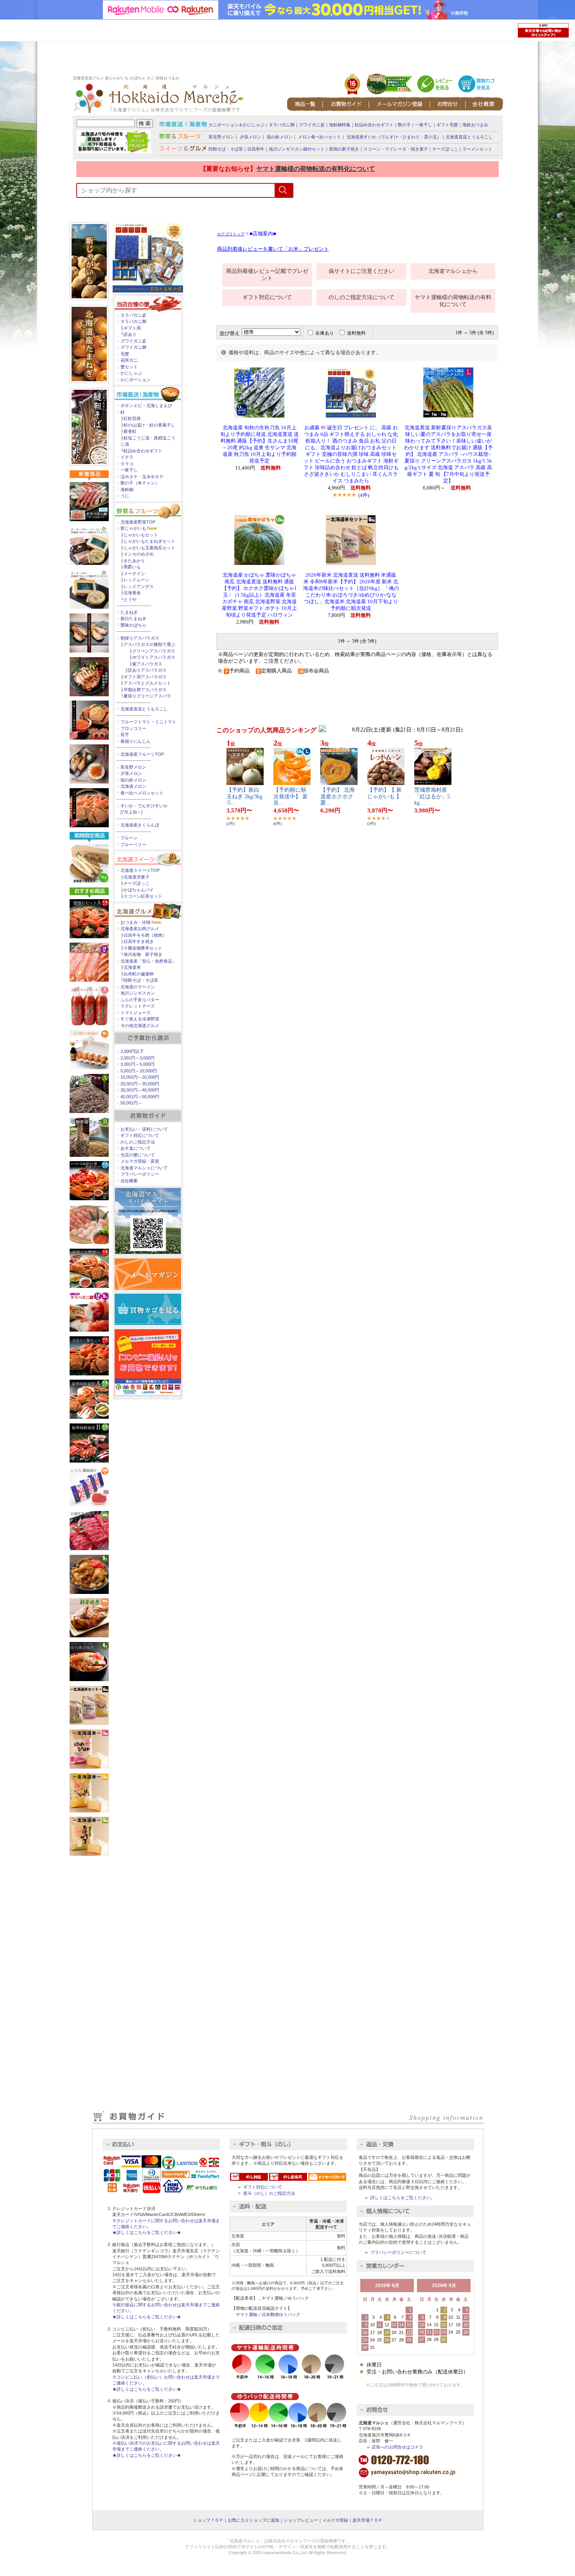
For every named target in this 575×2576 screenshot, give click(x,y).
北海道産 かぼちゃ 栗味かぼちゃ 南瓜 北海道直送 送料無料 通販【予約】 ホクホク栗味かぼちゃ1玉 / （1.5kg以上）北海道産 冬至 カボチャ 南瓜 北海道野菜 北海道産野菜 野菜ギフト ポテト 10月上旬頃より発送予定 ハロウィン (259, 595)
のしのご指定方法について (361, 297)
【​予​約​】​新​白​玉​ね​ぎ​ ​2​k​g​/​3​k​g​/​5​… (244, 797)
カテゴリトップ (231, 234)
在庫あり (325, 333)
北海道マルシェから (453, 271)
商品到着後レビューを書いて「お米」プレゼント (273, 249)
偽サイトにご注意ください (361, 271)
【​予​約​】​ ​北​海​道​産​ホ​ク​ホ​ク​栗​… (338, 797)
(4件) (364, 495)
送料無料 (356, 333)
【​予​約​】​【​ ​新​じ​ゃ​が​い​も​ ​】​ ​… (385, 797)
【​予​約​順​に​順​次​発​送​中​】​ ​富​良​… (291, 797)
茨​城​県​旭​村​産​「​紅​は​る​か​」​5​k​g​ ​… (432, 797)
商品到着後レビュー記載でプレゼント (267, 275)
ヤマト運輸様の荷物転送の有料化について (316, 169)
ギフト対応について (267, 297)
